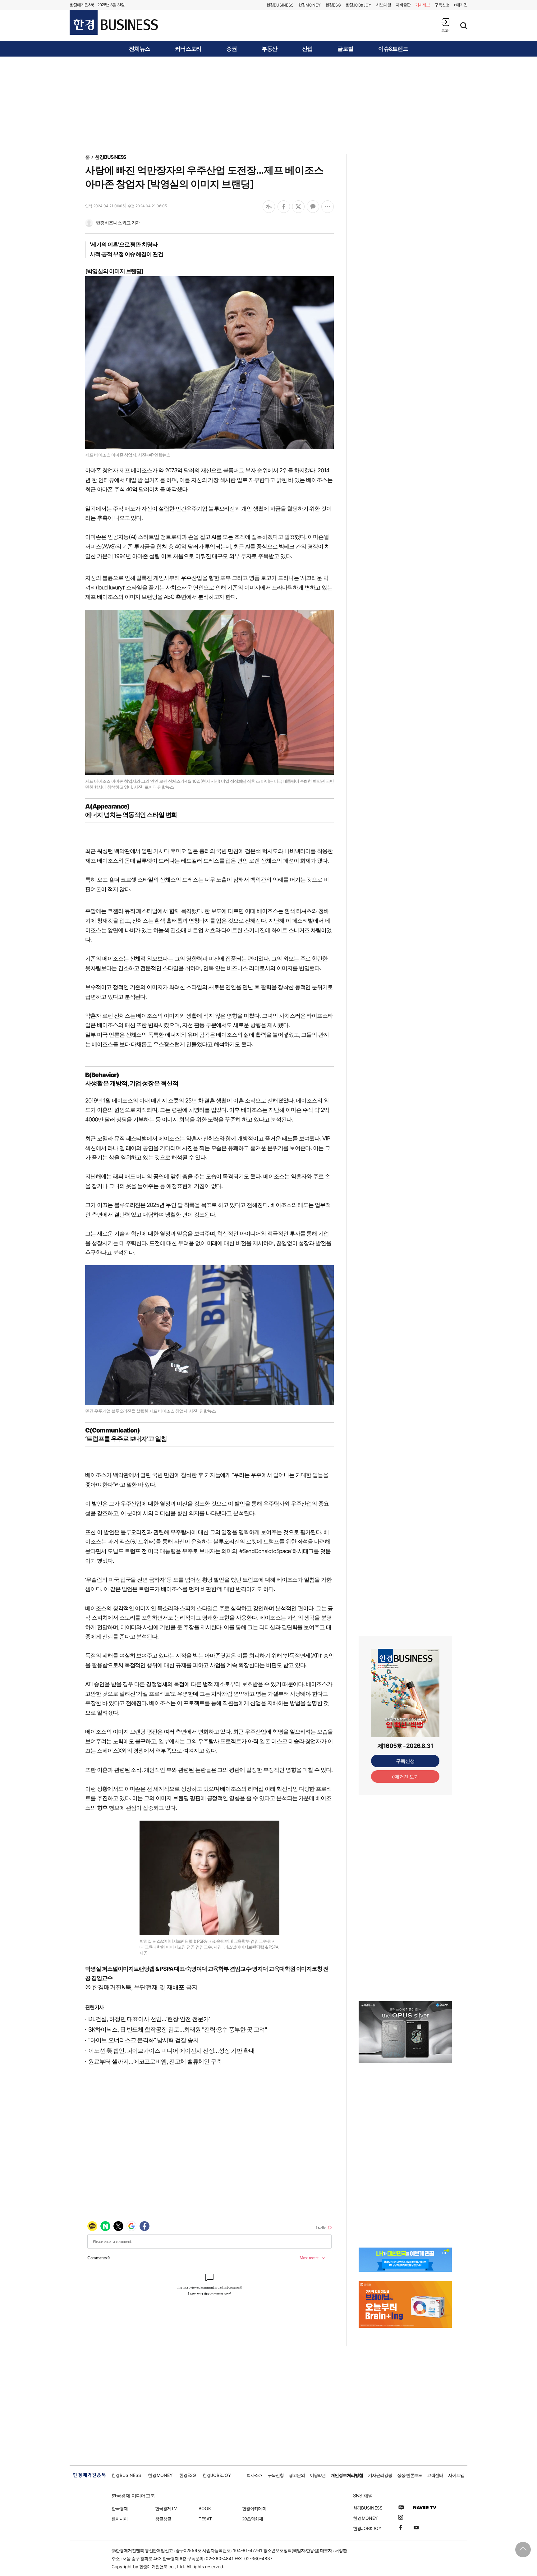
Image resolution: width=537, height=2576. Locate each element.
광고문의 (297, 2475)
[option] (405, 2032)
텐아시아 (120, 2519)
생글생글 (163, 2519)
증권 (232, 49)
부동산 (270, 49)
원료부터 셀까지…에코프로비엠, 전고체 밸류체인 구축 (155, 2062)
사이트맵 (456, 2475)
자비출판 (403, 5)
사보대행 (383, 5)
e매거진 (461, 5)
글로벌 (345, 49)
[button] (445, 25)
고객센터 (435, 2475)
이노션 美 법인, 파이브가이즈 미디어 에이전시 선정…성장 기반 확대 (171, 2051)
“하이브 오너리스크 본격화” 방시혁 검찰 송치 (143, 2040)
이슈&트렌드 (393, 49)
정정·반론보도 (410, 2475)
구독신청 (442, 5)
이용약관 (318, 2475)
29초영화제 (252, 2519)
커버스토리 (188, 49)
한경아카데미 (254, 2508)
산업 (307, 49)
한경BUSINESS (110, 157)
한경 (280, 5)
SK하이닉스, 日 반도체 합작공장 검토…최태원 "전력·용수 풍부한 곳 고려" (178, 2030)
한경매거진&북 (82, 5)
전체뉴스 (140, 49)
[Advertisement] (268, 105)
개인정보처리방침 (347, 2475)
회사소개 (255, 2475)
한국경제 (120, 2508)
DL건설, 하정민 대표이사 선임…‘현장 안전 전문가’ (149, 2019)
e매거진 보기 (405, 1776)
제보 (423, 5)
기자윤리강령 (380, 2475)
